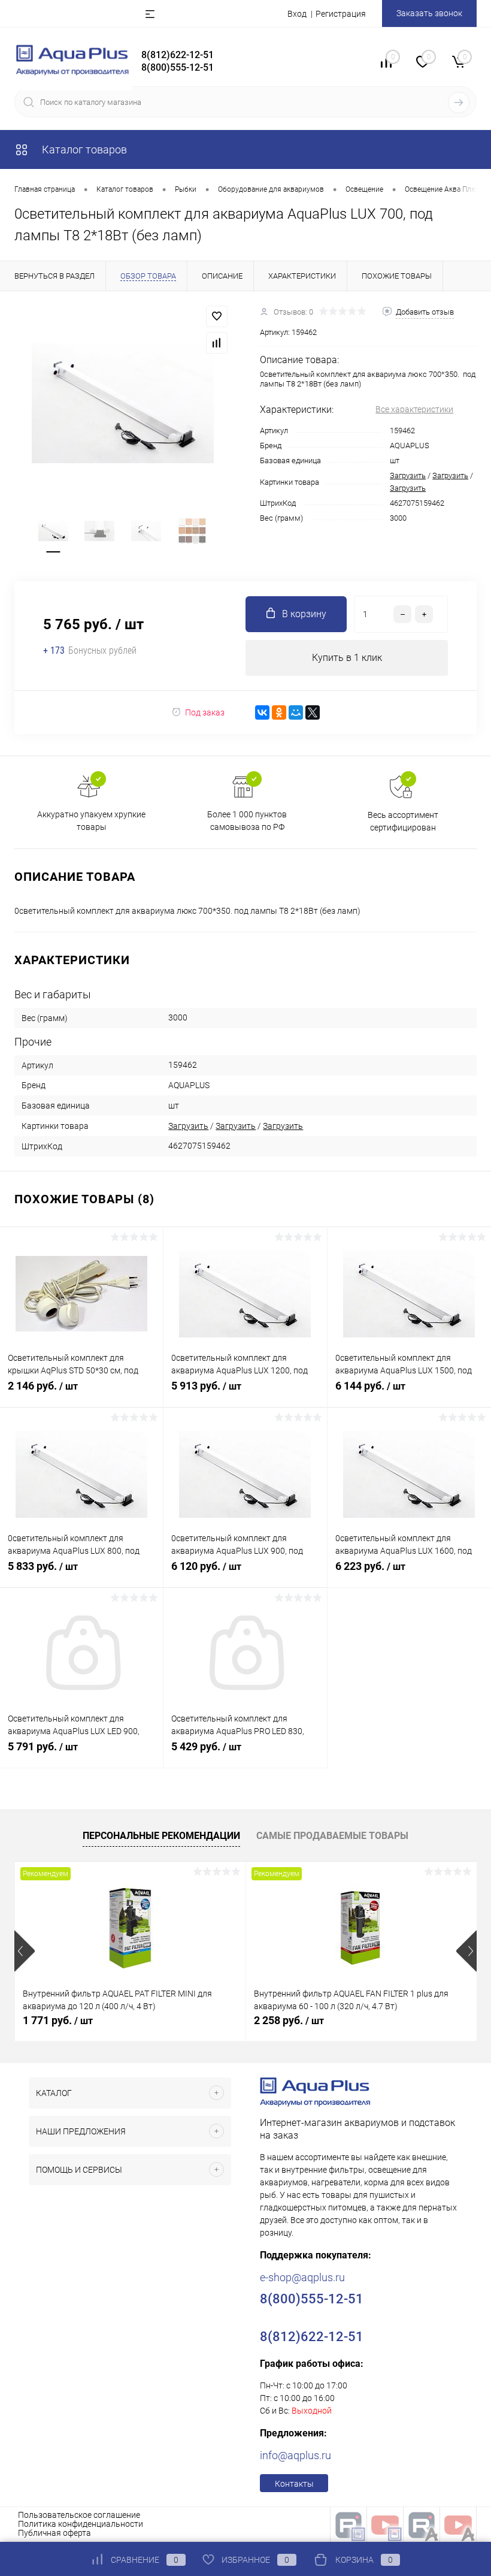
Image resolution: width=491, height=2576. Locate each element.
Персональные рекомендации (161, 1836)
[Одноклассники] (279, 712)
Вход (297, 14)
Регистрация (341, 14)
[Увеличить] (123, 404)
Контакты (294, 2484)
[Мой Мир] (296, 712)
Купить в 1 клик (347, 658)
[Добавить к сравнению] (217, 343)
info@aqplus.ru (295, 2455)
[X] (313, 712)
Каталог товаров (83, 150)
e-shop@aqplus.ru (302, 2277)
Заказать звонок (429, 13)
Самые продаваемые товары (332, 1836)
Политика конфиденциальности (81, 2524)
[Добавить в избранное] (217, 316)
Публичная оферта (54, 2533)
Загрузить (408, 475)
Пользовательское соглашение (79, 2515)
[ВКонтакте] (262, 712)
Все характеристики (414, 409)
